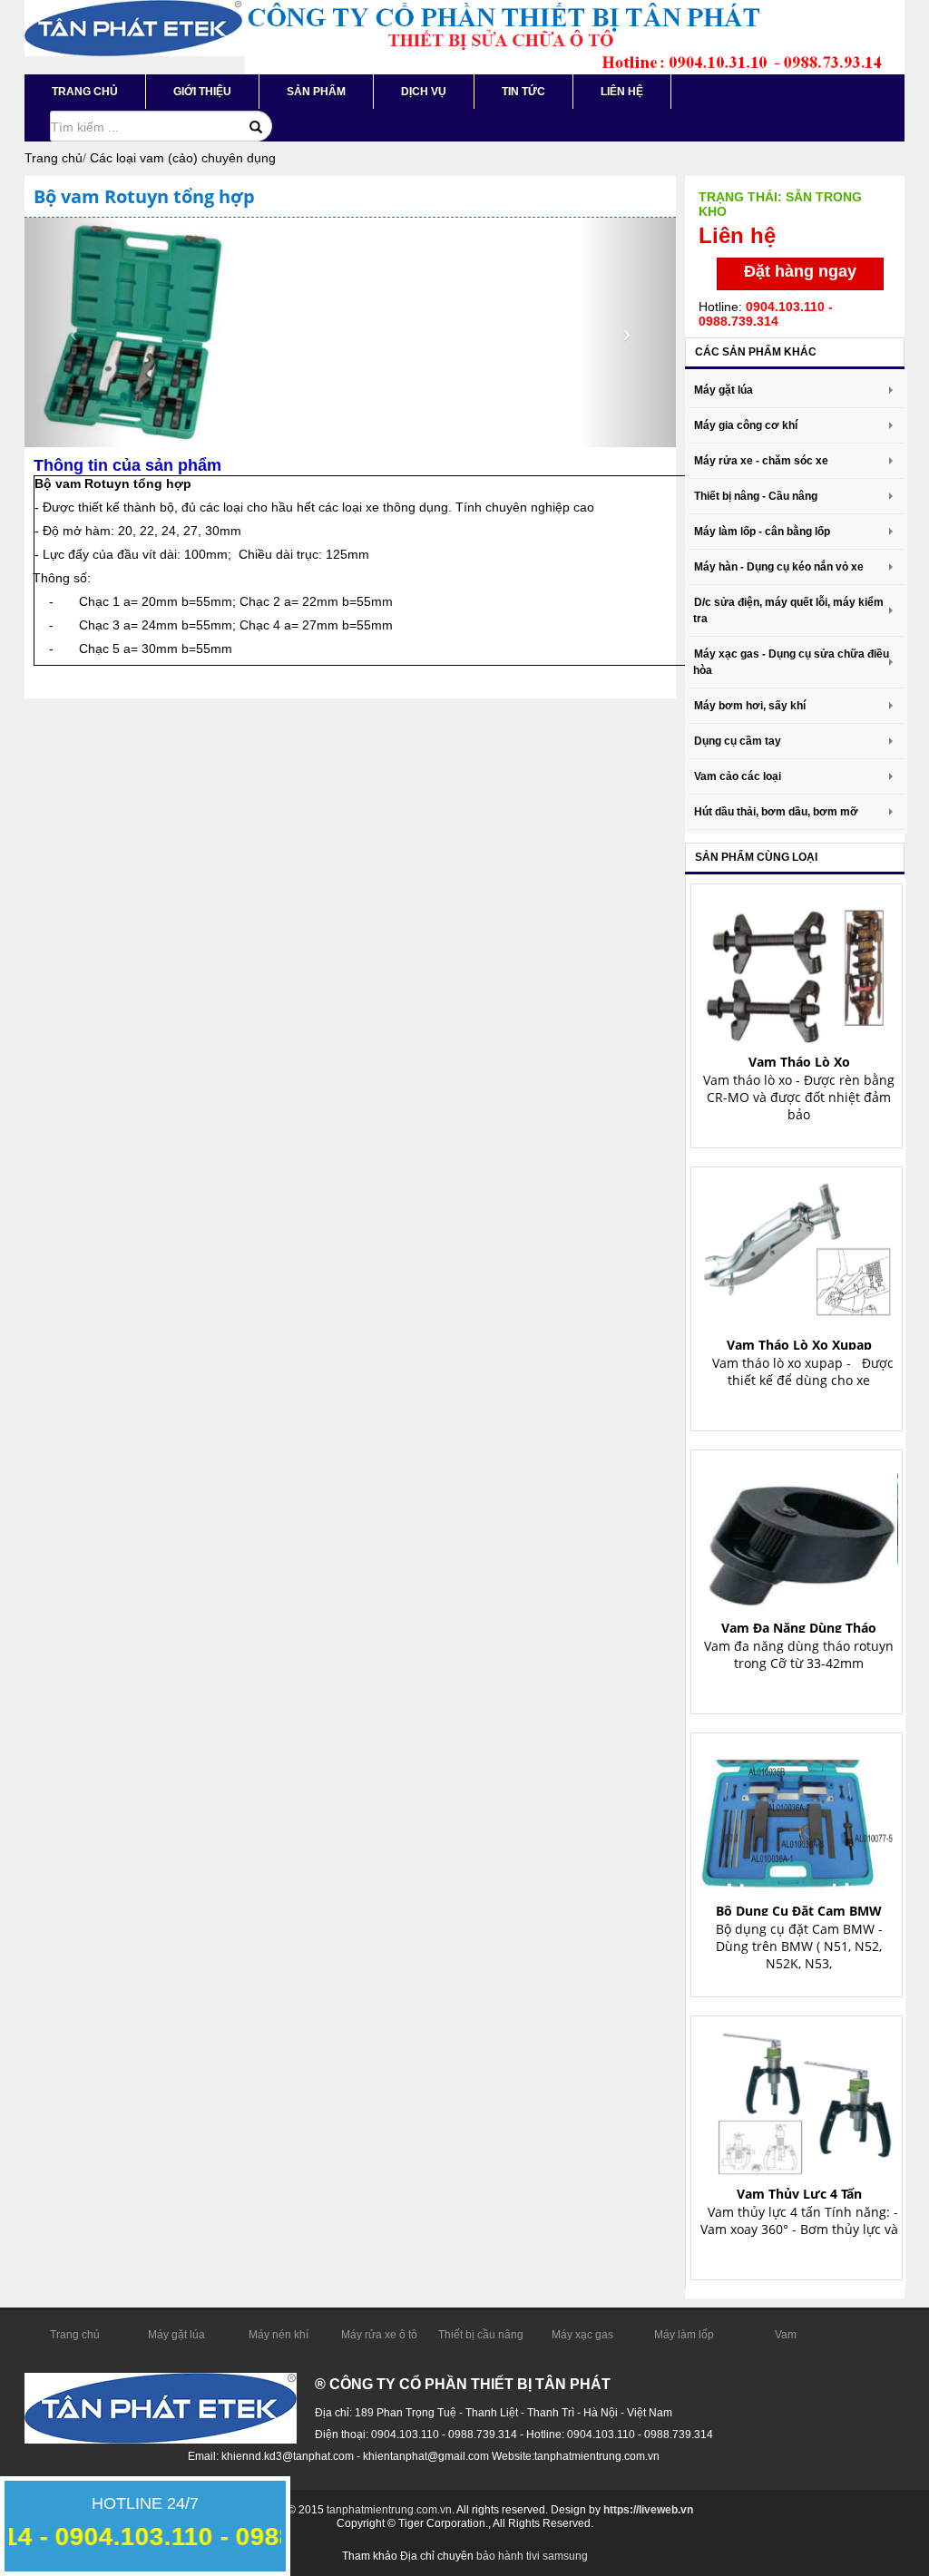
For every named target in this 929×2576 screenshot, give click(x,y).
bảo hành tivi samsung (532, 2556)
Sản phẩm (316, 92)
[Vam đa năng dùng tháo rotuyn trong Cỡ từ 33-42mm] (800, 1533)
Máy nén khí (279, 2335)
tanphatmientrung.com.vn (389, 2510)
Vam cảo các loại (738, 776)
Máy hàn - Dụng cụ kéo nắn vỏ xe (779, 567)
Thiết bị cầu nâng (481, 2335)
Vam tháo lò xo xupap (799, 1345)
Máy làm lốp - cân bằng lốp (762, 532)
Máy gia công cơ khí (746, 425)
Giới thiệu (202, 92)
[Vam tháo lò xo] (800, 967)
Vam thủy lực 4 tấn (799, 2194)
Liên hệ (622, 92)
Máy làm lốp (684, 2335)
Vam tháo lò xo (799, 1062)
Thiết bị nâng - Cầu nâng (756, 496)
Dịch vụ (424, 92)
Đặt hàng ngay (800, 271)
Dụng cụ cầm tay (738, 741)
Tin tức (523, 92)
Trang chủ (85, 92)
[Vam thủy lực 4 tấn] (800, 2099)
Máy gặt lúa (724, 390)
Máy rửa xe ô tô (379, 2335)
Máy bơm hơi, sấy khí (750, 706)
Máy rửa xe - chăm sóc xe (761, 461)
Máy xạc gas (582, 2335)
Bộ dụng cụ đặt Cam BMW (799, 1911)
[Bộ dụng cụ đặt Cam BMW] (800, 1816)
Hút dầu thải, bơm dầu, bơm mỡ (776, 812)
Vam (786, 2335)
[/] (133, 27)
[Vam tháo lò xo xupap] (800, 1250)
